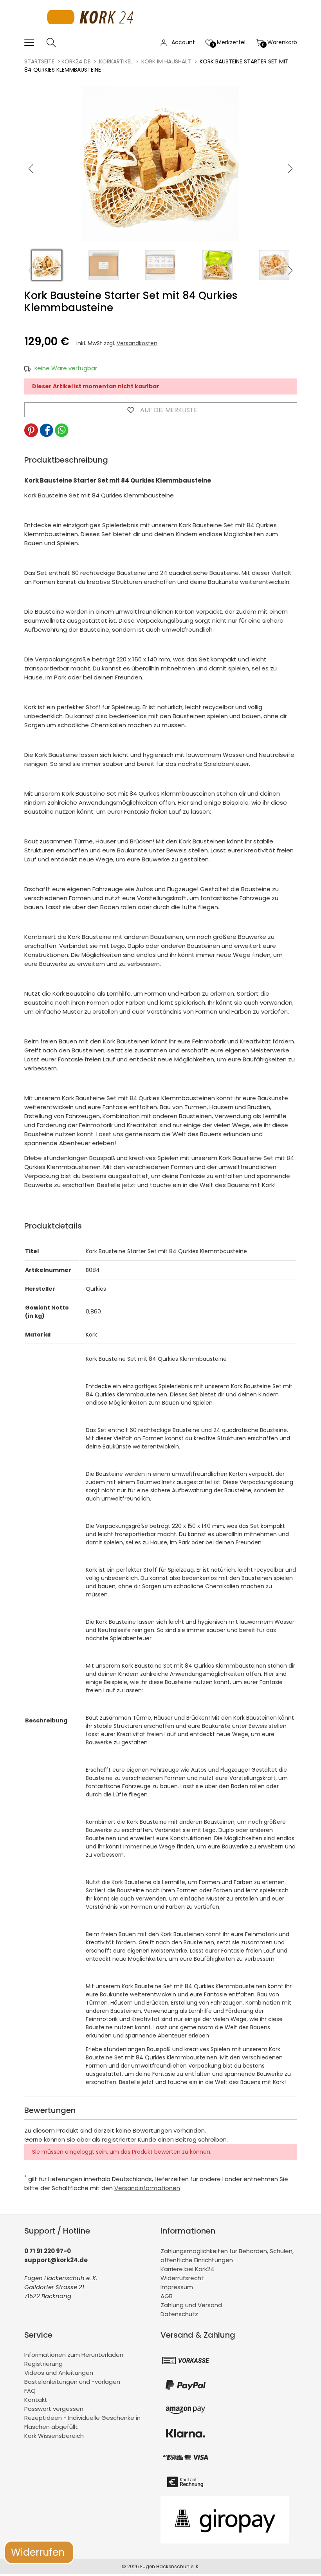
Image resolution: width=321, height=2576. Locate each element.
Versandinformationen (147, 2188)
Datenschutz (179, 2314)
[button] (290, 169)
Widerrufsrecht (182, 2278)
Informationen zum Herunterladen (74, 2355)
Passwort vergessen (54, 2409)
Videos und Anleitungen (59, 2373)
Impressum (177, 2287)
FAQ (30, 2391)
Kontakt (36, 2400)
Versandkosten (137, 343)
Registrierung (43, 2364)
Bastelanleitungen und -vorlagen (72, 2382)
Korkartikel (116, 61)
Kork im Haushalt (166, 61)
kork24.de (76, 61)
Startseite (39, 61)
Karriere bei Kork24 (187, 2269)
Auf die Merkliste (168, 410)
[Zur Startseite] (92, 33)
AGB (167, 2296)
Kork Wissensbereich (54, 2436)
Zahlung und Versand (191, 2305)
